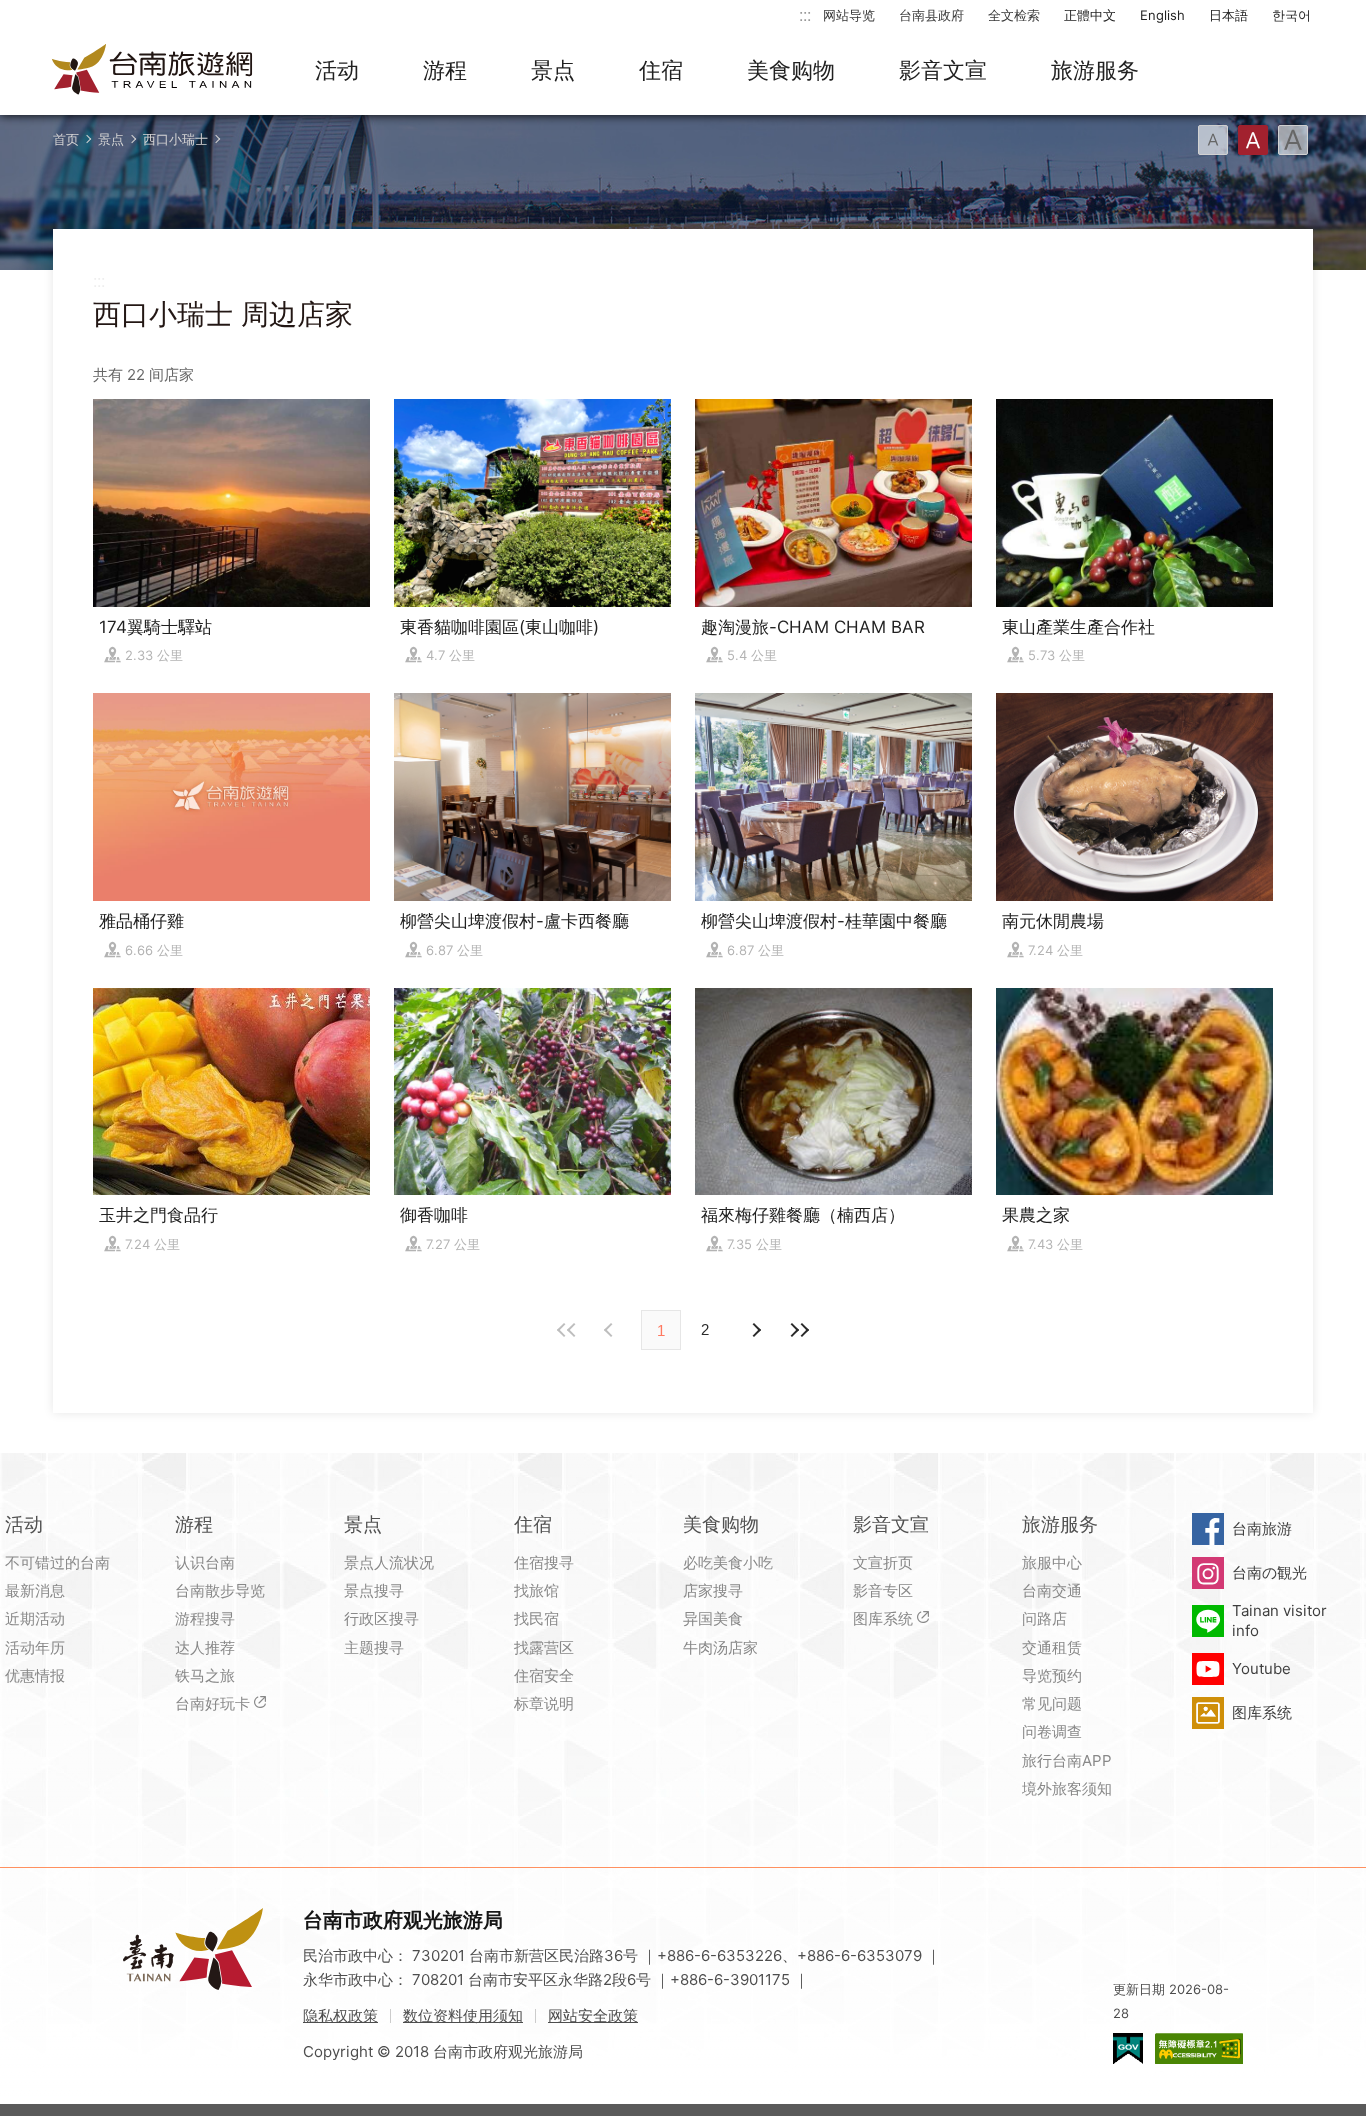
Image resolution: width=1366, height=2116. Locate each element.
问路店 (1044, 1618)
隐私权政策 (340, 2015)
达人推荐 (205, 1647)
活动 (337, 70)
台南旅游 (1262, 1528)
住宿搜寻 (544, 1562)
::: (805, 14)
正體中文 (1090, 15)
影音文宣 (943, 70)
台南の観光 (1269, 1572)
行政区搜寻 (381, 1618)
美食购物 (791, 70)
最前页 (567, 1330)
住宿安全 (544, 1675)
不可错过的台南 (57, 1562)
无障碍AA (1199, 2048)
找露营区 (544, 1647)
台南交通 (1052, 1590)
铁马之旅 (205, 1675)
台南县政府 (931, 15)
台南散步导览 (220, 1590)
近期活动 (35, 1618)
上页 (755, 1330)
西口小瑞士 (175, 139)
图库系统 (883, 1618)
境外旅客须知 (1067, 1788)
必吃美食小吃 (728, 1562)
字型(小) (1213, 140)
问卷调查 (1052, 1731)
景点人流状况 (389, 1562)
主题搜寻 (374, 1647)
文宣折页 (883, 1562)
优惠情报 (35, 1675)
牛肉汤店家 (720, 1647)
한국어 (1291, 15)
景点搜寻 (374, 1590)
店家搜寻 (713, 1590)
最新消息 (35, 1590)
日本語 (1228, 15)
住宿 (661, 70)
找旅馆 (536, 1590)
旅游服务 (1095, 70)
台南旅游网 (153, 71)
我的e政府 (1128, 2048)
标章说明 (544, 1703)
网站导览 (849, 15)
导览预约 (1052, 1675)
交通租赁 (1052, 1647)
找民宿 (536, 1618)
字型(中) (1253, 140)
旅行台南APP (1067, 1760)
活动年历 (35, 1647)
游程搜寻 (205, 1618)
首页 (66, 139)
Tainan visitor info (1279, 1620)
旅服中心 (1052, 1562)
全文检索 (1014, 15)
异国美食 (713, 1618)
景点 (553, 70)
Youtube (1261, 1668)
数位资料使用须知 (463, 2015)
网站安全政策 (593, 2015)
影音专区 (883, 1590)
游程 (445, 70)
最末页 (799, 1330)
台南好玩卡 (212, 1703)
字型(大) (1293, 140)
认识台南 (205, 1562)
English (1162, 15)
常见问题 (1052, 1703)
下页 (611, 1330)
